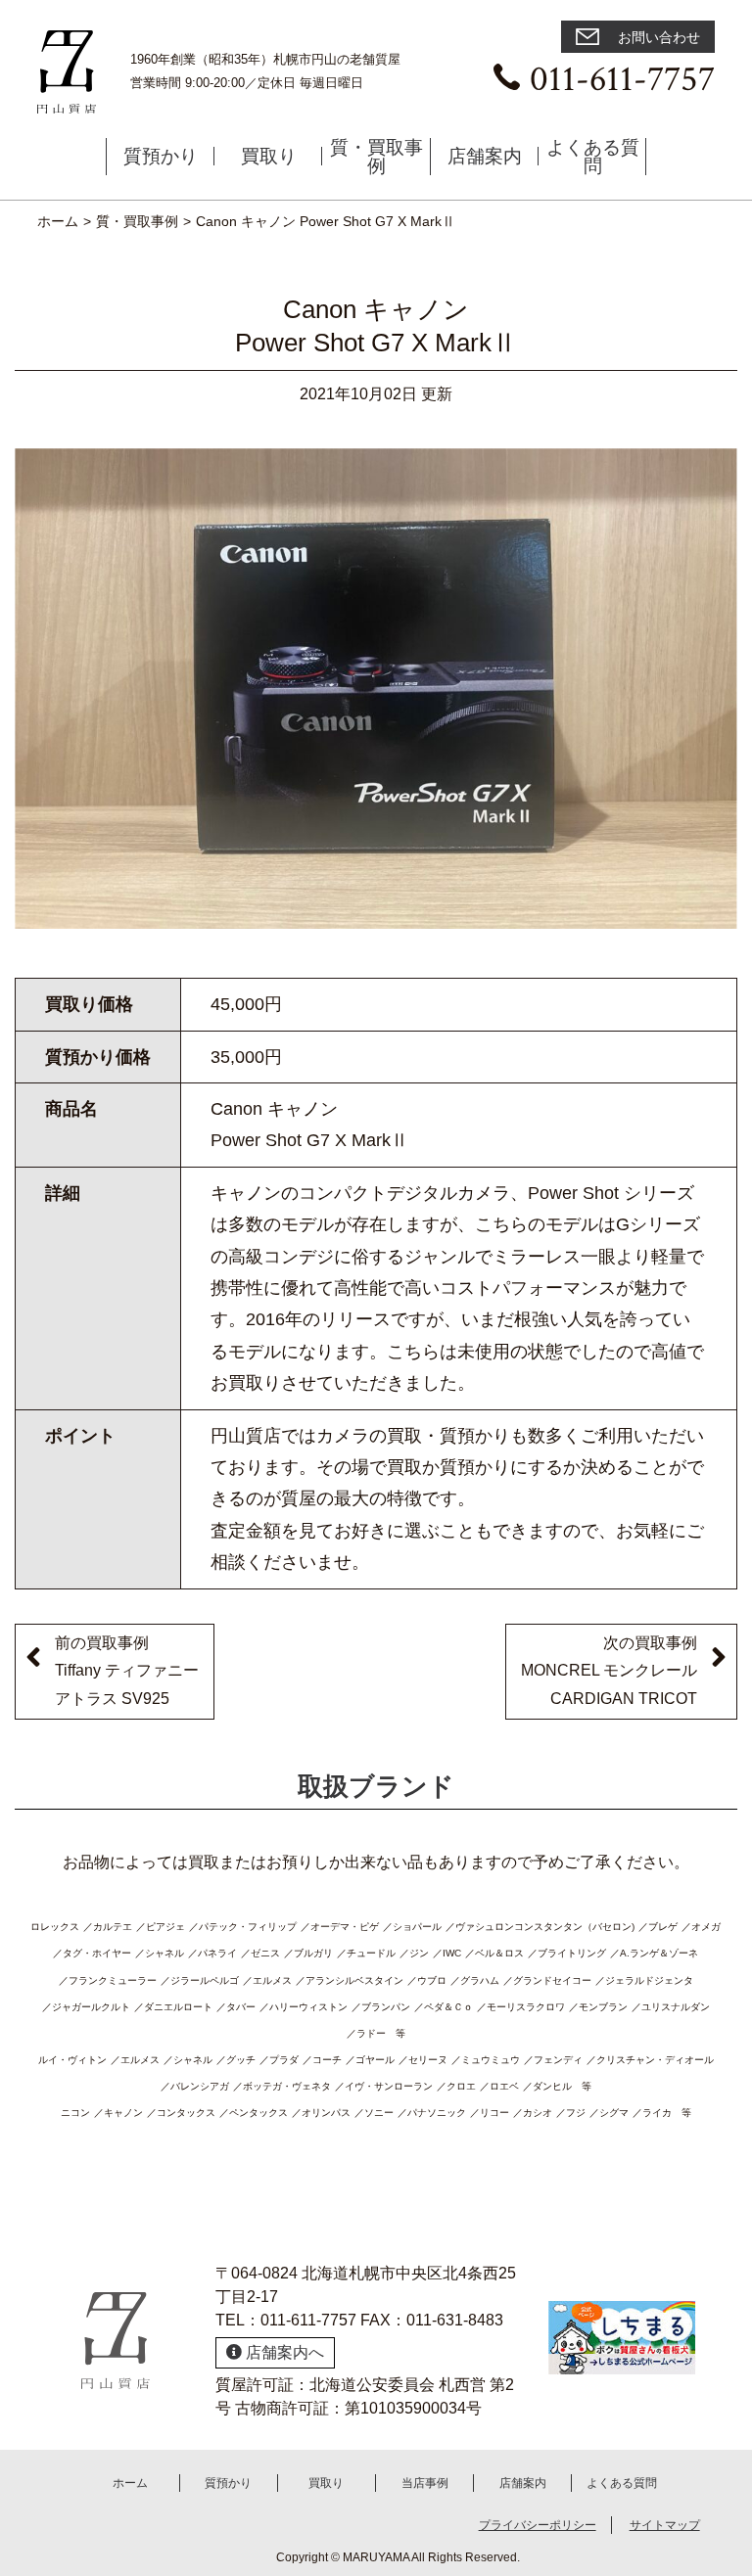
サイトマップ (665, 2525)
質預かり (161, 156)
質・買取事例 (376, 157)
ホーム (130, 2483)
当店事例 (425, 2483)
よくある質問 (593, 157)
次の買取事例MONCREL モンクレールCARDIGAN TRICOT (609, 1671)
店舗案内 (485, 156)
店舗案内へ (283, 2352)
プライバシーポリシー (538, 2525)
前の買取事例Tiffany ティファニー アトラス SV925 (127, 1671)
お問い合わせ (657, 37)
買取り (269, 156)
